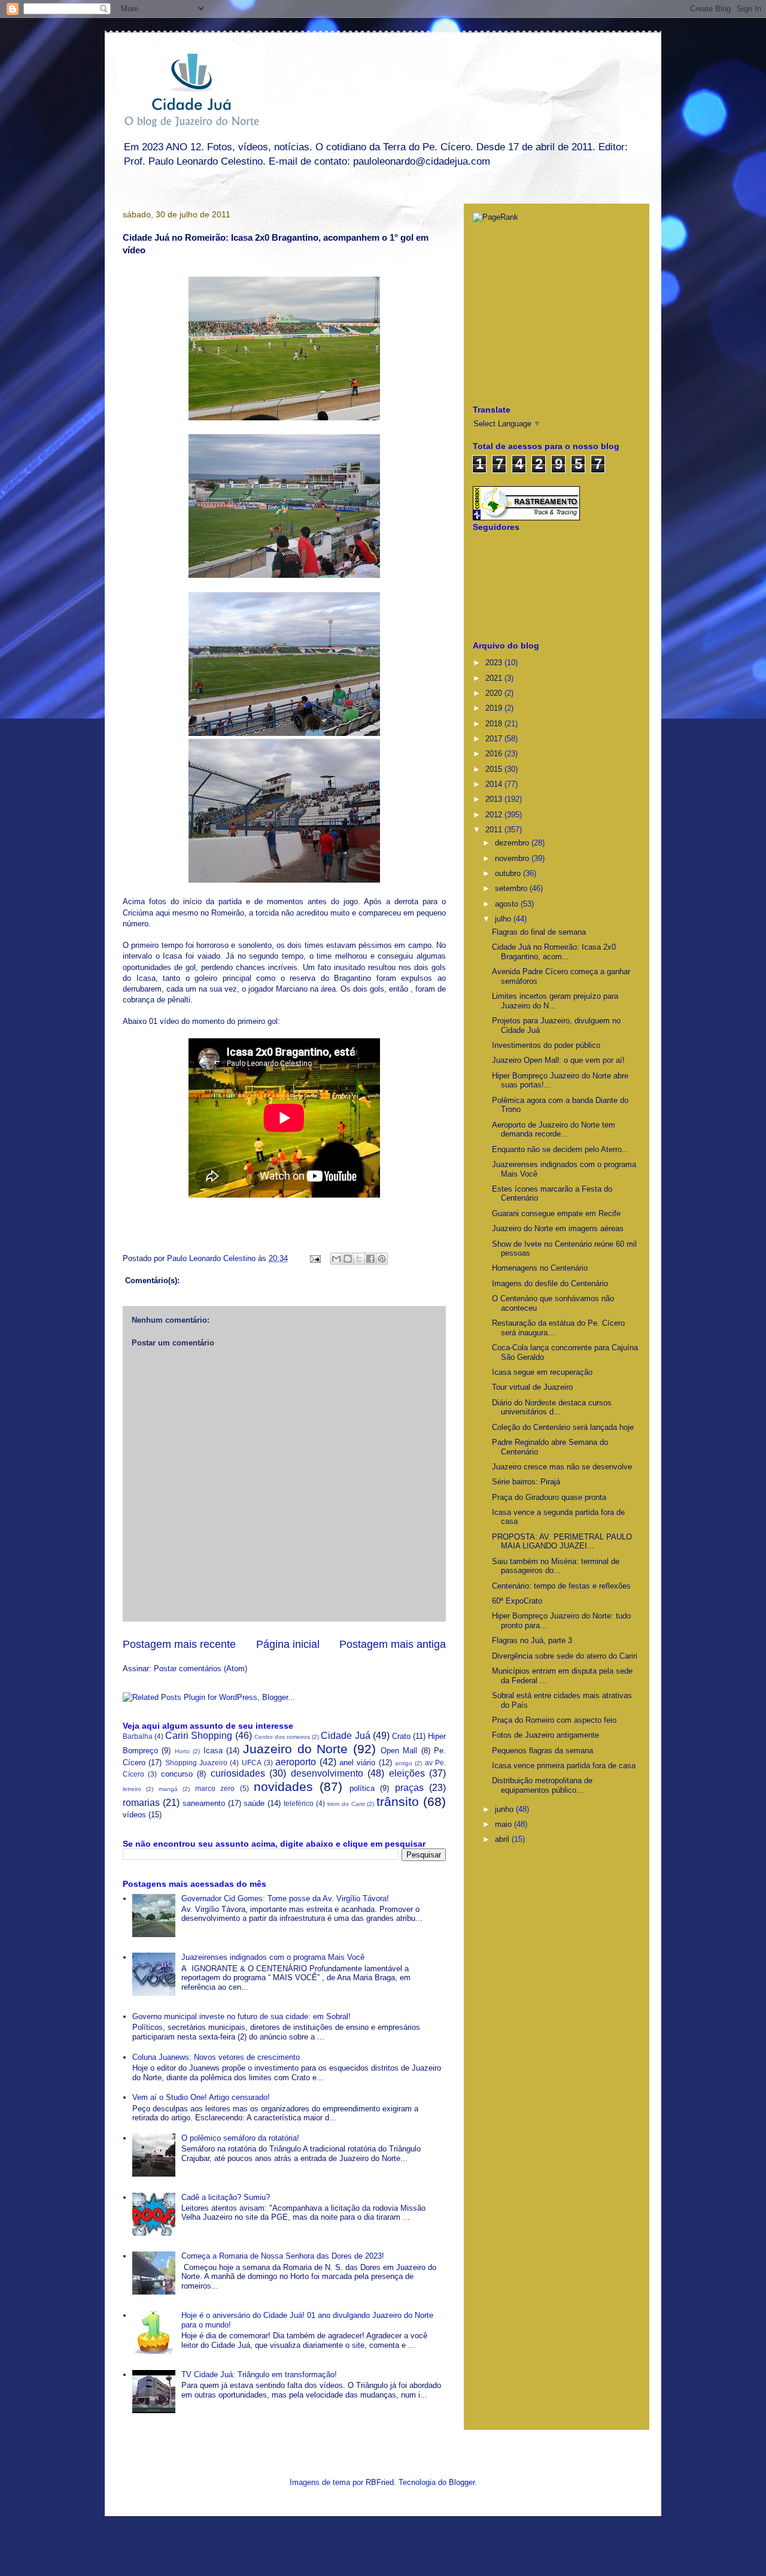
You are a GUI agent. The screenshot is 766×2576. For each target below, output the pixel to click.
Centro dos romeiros (282, 1737)
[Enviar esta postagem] (314, 1258)
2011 (495, 830)
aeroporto (296, 1762)
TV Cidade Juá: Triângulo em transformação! (259, 2375)
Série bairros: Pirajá (526, 1482)
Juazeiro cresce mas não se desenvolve (562, 1467)
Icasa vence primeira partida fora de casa (564, 1766)
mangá (168, 1789)
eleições (407, 1773)
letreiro (132, 1789)
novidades (283, 1786)
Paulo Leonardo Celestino (212, 1258)
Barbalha (138, 1736)
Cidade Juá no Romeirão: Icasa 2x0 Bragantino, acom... (554, 952)
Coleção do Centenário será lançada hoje (563, 1427)
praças (409, 1788)
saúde (254, 1803)
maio (504, 1824)
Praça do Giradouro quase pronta (549, 1497)
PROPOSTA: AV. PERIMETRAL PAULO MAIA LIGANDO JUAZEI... (562, 1542)
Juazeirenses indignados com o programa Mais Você (273, 1957)
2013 (495, 799)
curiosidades (238, 1773)
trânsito (398, 1801)
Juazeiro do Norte (295, 1749)
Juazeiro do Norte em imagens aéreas (558, 1228)
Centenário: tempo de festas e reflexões (561, 1586)
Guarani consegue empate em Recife (556, 1213)
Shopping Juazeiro (196, 1763)
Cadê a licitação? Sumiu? (226, 2197)
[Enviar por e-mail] (336, 1259)
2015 (495, 769)
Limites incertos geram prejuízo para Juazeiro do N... (555, 1001)
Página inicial (288, 1644)
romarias (141, 1803)
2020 (495, 693)
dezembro (513, 843)
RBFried (380, 2482)
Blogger (462, 2482)
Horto (182, 1751)
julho (504, 919)
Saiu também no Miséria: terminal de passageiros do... (556, 1566)
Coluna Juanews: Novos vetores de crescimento (216, 2057)
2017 (495, 739)
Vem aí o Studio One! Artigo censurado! (201, 2097)
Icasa (213, 1751)
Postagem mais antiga (393, 1644)
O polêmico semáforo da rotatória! (240, 2138)
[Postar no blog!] (348, 1259)
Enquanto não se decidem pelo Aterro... (560, 1149)
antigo (404, 1763)
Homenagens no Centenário (540, 1268)
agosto (508, 904)
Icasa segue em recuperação (542, 1372)
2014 (495, 784)
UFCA (252, 1763)
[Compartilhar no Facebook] (370, 1259)
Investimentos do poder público (546, 1045)
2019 (495, 708)
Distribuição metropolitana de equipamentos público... (542, 1785)
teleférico (299, 1803)
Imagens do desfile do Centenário (550, 1284)
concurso (177, 1774)
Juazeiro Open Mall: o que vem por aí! (558, 1060)
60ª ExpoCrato (517, 1601)
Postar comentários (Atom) (200, 1669)
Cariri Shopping (199, 1736)
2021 (495, 678)
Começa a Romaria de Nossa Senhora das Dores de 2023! (283, 2256)
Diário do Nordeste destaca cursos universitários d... (552, 1407)
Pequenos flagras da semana (542, 1751)
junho (505, 1809)
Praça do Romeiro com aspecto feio (554, 1720)
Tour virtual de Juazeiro (532, 1387)
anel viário (357, 1763)
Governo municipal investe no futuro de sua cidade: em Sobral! (241, 2016)
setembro (512, 888)
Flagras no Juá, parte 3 (532, 1640)
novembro (513, 858)
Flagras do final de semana (539, 932)
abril (503, 1839)
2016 (495, 754)
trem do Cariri (346, 1804)
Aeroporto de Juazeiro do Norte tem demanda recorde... (554, 1130)
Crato (401, 1736)
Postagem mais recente (179, 1644)
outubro (509, 873)
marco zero (215, 1788)
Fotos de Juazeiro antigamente (545, 1735)
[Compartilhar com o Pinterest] (382, 1259)
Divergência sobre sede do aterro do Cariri (565, 1656)
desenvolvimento (327, 1773)
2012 (495, 815)
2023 (495, 663)
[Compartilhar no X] (359, 1259)
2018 (495, 724)
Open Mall (399, 1751)
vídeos (134, 1815)
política (362, 1788)
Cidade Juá (345, 1736)
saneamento (204, 1803)
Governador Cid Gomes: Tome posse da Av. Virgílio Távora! (285, 1898)
